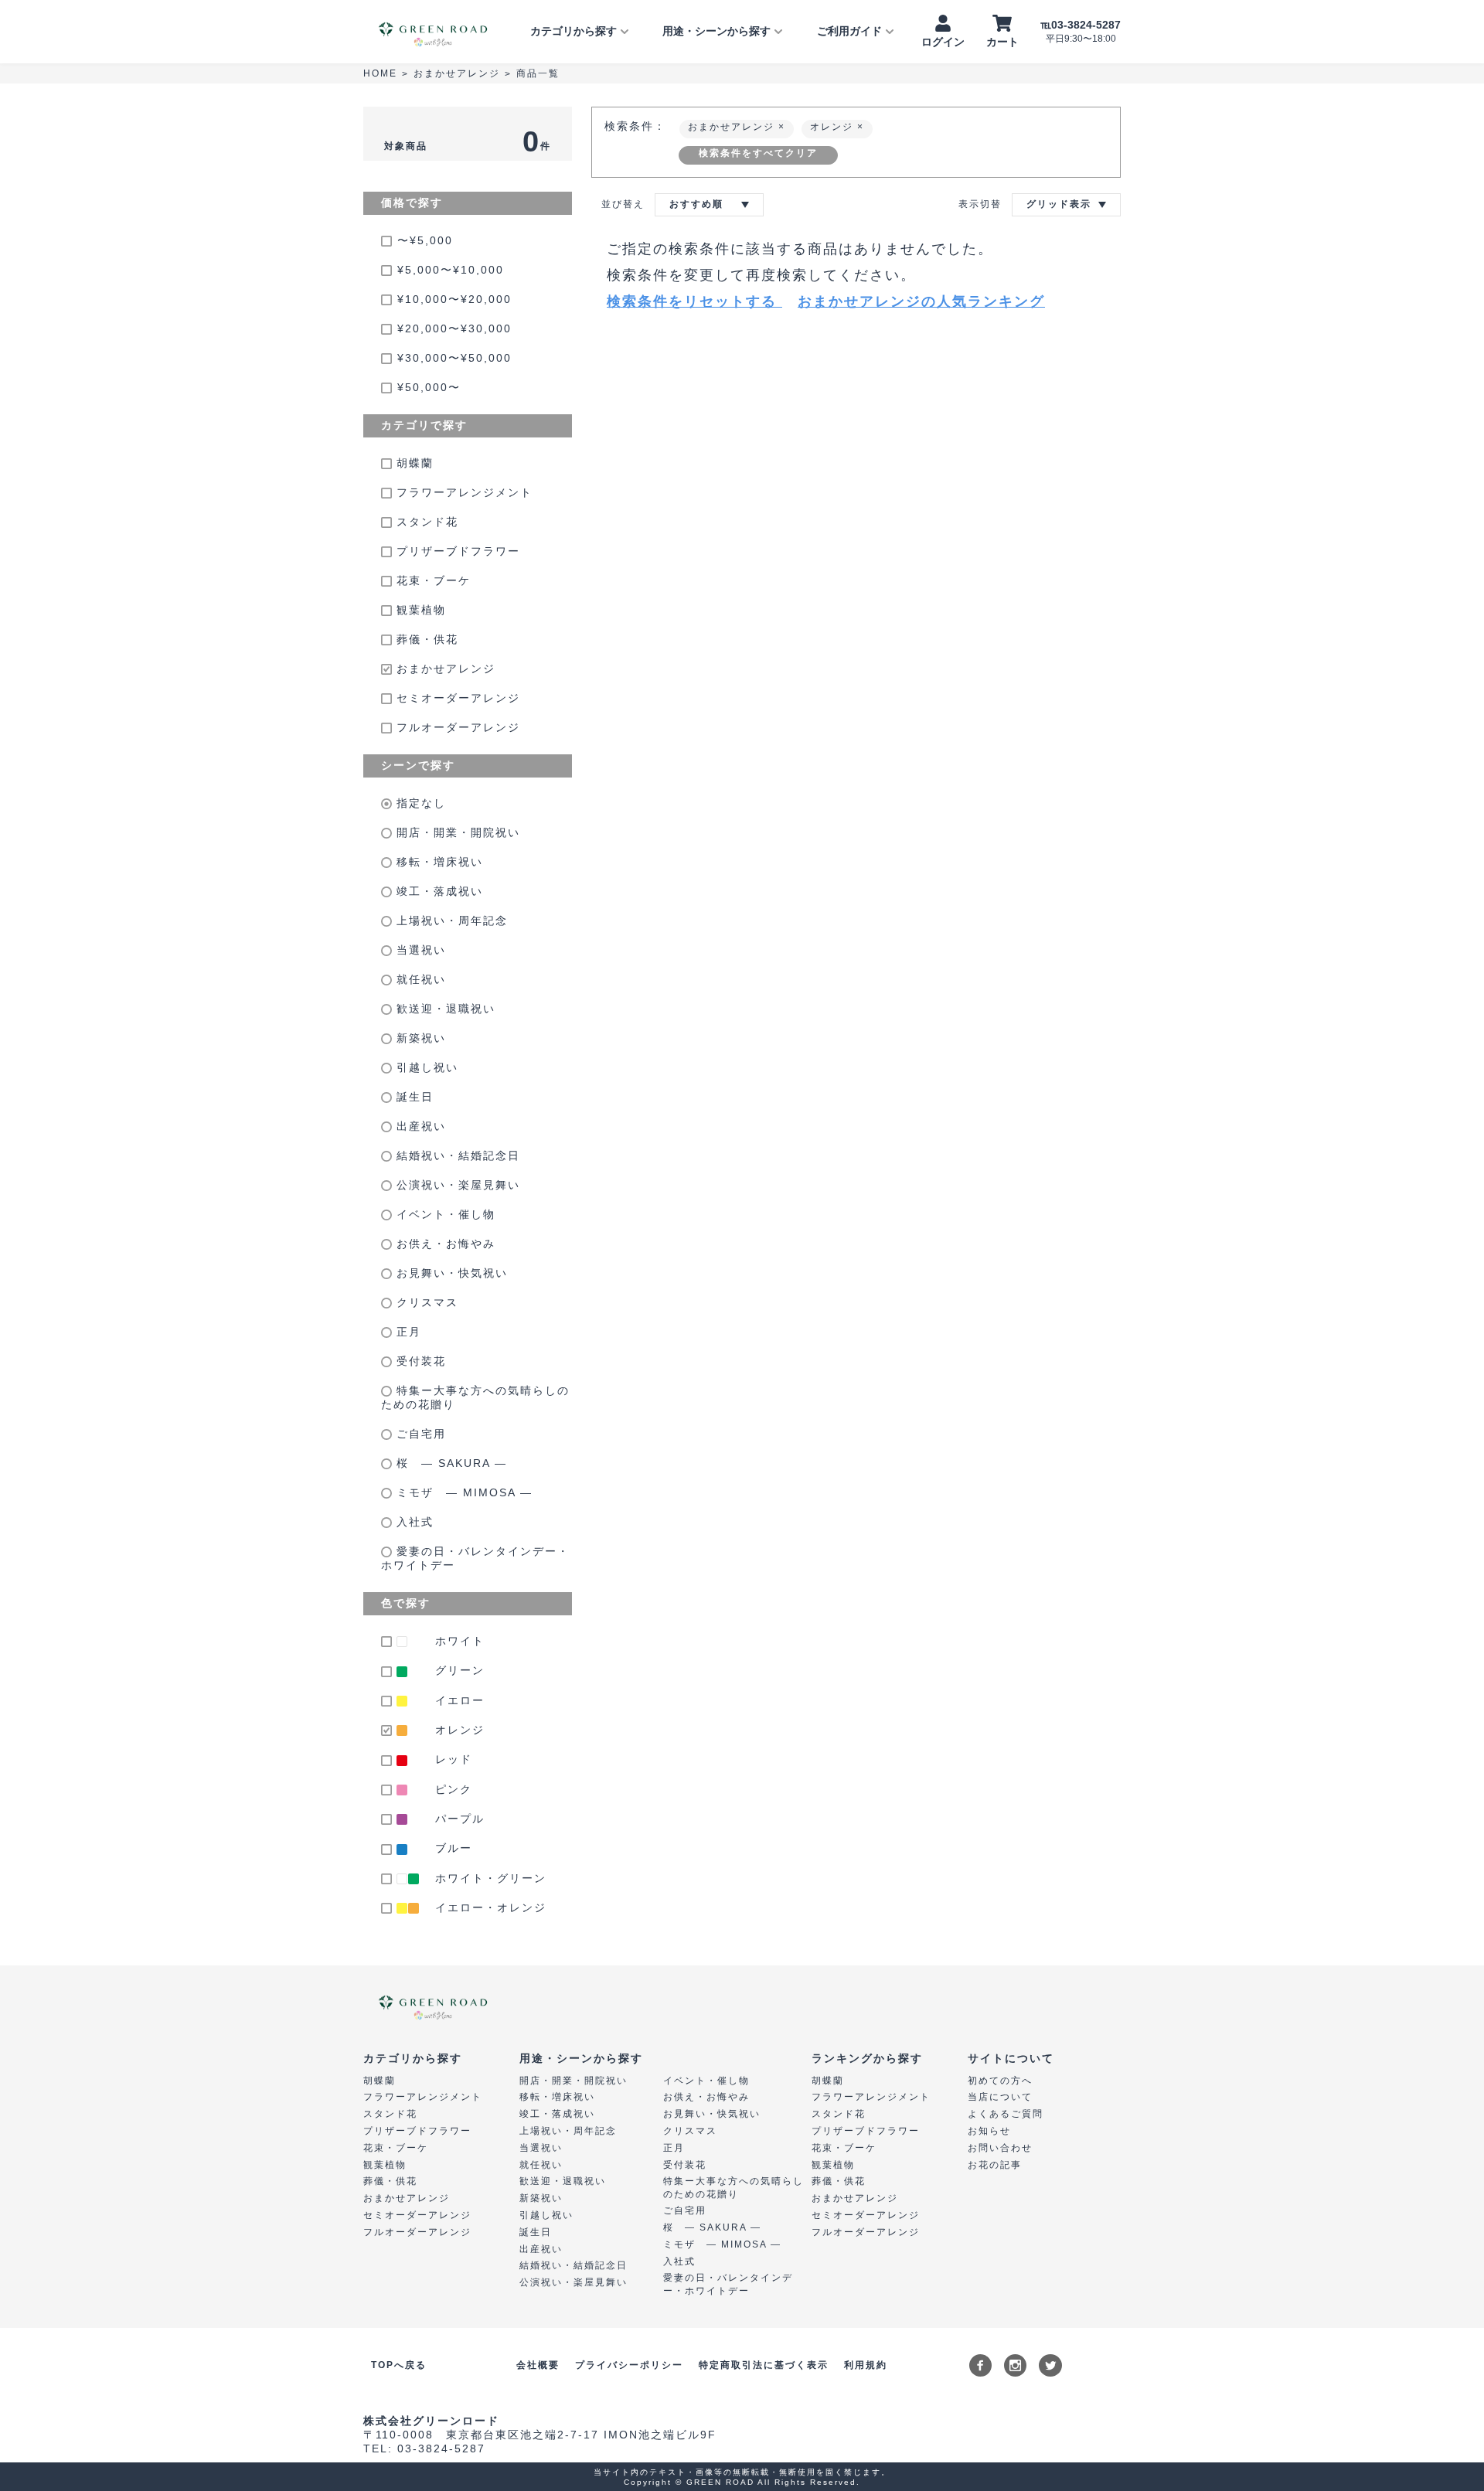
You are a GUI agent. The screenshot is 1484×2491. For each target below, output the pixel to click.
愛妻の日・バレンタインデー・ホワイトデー (475, 1558)
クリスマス (425, 1302)
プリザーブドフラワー (456, 551)
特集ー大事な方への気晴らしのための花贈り (475, 1397)
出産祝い (419, 1126)
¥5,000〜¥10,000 (451, 270)
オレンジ (834, 127)
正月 (407, 1332)
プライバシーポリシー (629, 2365)
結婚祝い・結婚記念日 (456, 1155)
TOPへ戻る (399, 2365)
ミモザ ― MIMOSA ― (462, 1492)
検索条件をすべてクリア (758, 153)
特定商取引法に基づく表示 (764, 2365)
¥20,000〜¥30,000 (454, 328)
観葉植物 (419, 610)
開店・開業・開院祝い (456, 832)
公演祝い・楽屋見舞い (456, 1185)
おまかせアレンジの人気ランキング (921, 301)
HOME (380, 73)
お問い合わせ (1000, 2148)
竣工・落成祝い (437, 891)
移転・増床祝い (437, 862)
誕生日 (413, 1097)
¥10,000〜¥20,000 (454, 299)
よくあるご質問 (1006, 2114)
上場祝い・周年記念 (450, 921)
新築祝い (419, 1038)
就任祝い (419, 979)
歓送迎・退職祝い (444, 1009)
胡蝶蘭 (413, 463)
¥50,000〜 (429, 387)
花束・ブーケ (431, 580)
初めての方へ (1000, 2081)
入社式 (413, 1522)
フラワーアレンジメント (462, 492)
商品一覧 (538, 73)
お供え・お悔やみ (444, 1244)
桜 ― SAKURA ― (449, 1463)
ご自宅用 (419, 1434)
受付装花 (419, 1361)
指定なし (419, 803)
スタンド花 (425, 522)
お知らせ (989, 2131)
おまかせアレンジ (457, 73)
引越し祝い (425, 1067)
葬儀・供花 (425, 639)
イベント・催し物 (444, 1214)
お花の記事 (995, 2165)
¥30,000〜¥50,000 (454, 358)
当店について (1000, 2097)
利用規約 (866, 2365)
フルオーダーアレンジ (456, 727)
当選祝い (419, 950)
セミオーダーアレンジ (456, 698)
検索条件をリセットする (694, 301)
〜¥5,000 (425, 240)
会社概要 (538, 2365)
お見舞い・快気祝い (450, 1273)
